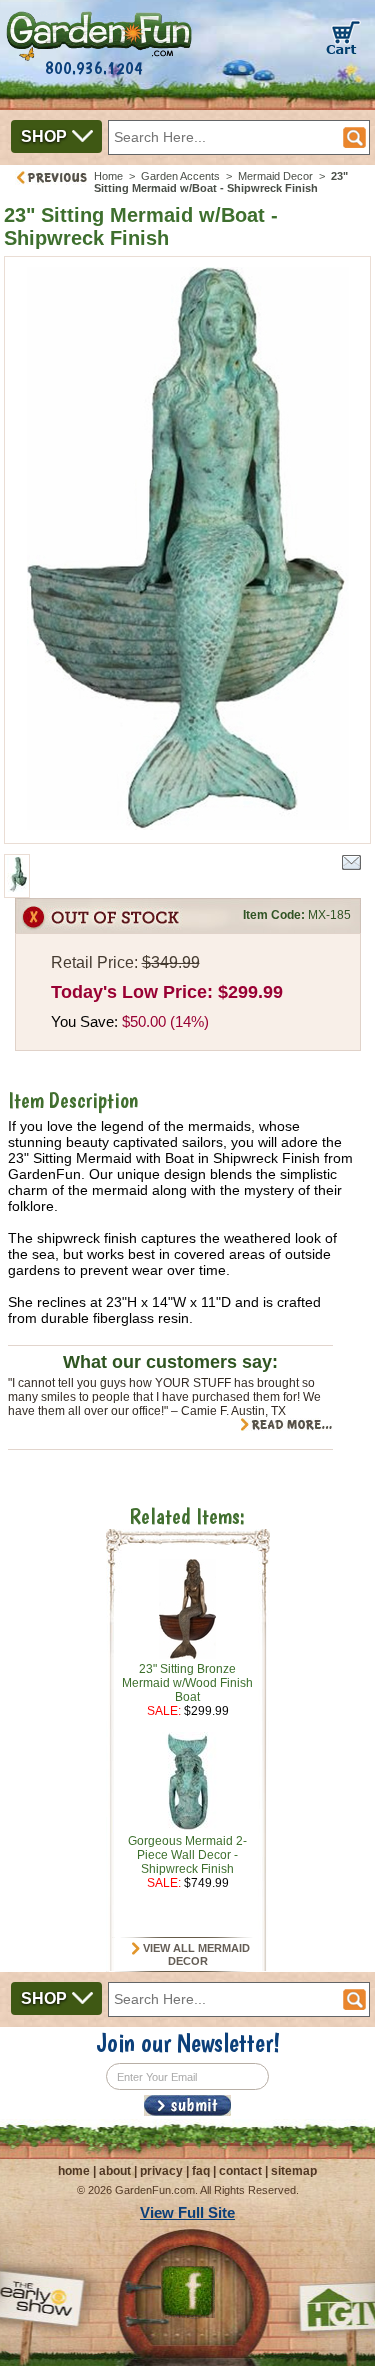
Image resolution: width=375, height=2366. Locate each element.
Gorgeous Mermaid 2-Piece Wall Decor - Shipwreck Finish (187, 1855)
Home (108, 176)
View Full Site (187, 2212)
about (115, 2171)
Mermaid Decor (275, 176)
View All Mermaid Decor (195, 1955)
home (74, 2171)
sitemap (294, 2171)
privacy (161, 2171)
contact (240, 2171)
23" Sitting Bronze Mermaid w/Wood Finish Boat (187, 1683)
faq (201, 2171)
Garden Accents (180, 176)
